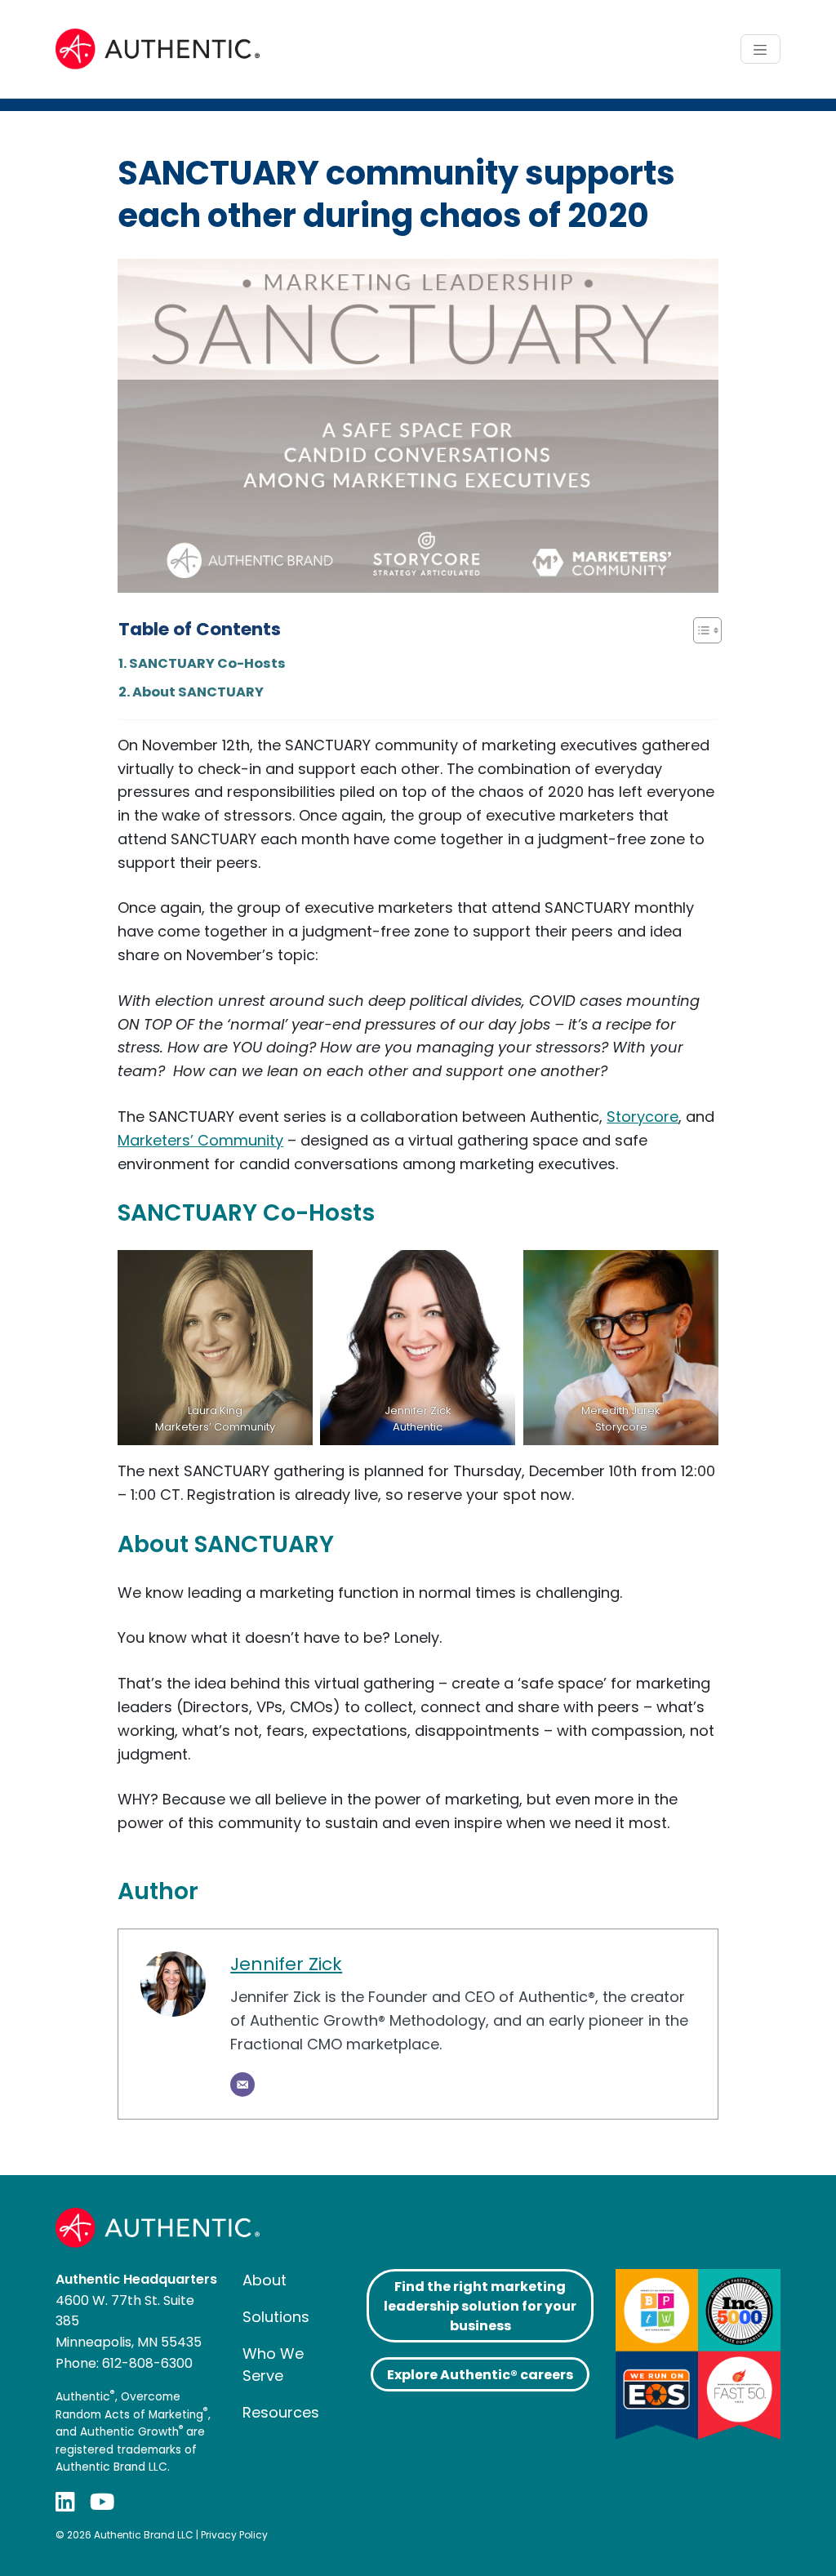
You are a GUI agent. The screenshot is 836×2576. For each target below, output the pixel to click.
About (265, 2280)
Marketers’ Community (200, 1140)
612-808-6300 (147, 2363)
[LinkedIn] (65, 2501)
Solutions (276, 2317)
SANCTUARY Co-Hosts (207, 663)
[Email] (242, 2084)
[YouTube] (102, 2501)
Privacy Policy (234, 2535)
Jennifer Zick (286, 1964)
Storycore (643, 1117)
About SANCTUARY (198, 692)
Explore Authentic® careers (480, 2375)
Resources (281, 2412)
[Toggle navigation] (760, 49)
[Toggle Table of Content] (699, 630)
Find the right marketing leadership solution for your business (480, 2306)
